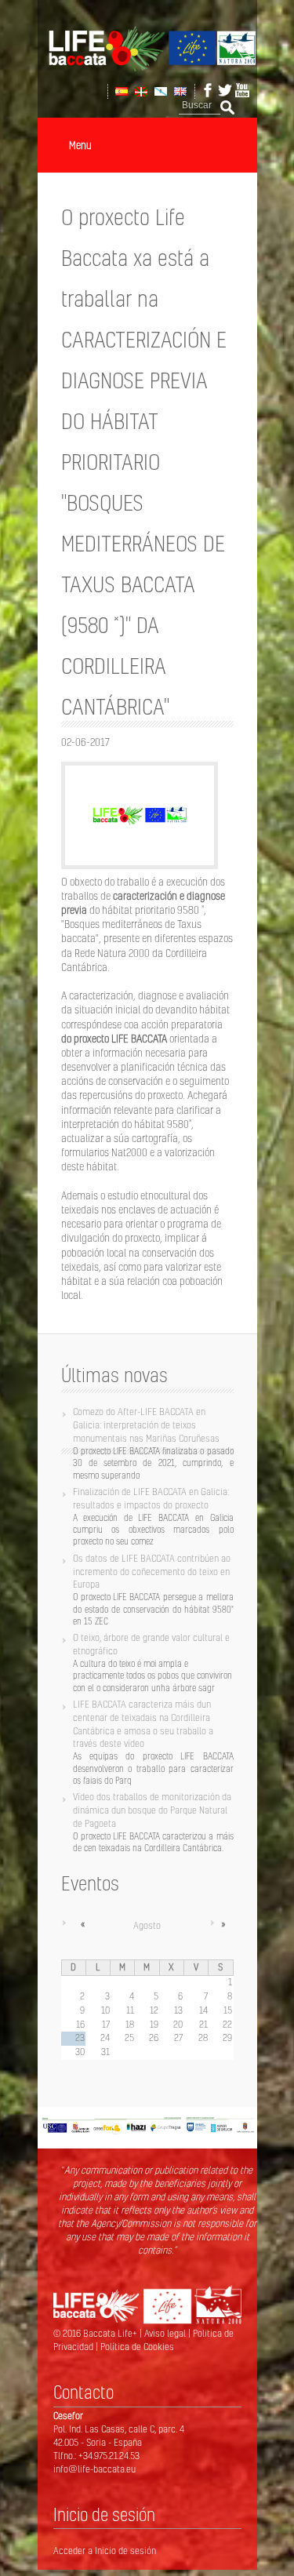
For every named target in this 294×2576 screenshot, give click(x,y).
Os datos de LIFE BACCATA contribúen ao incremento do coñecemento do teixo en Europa (152, 1572)
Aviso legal (166, 2333)
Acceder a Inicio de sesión (105, 2551)
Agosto (147, 1925)
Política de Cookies (137, 2347)
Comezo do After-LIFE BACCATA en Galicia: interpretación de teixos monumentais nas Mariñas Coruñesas (146, 1425)
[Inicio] (147, 68)
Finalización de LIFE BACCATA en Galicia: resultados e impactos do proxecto (151, 1498)
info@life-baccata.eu (94, 2469)
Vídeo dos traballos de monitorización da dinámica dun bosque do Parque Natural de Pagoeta (152, 1810)
